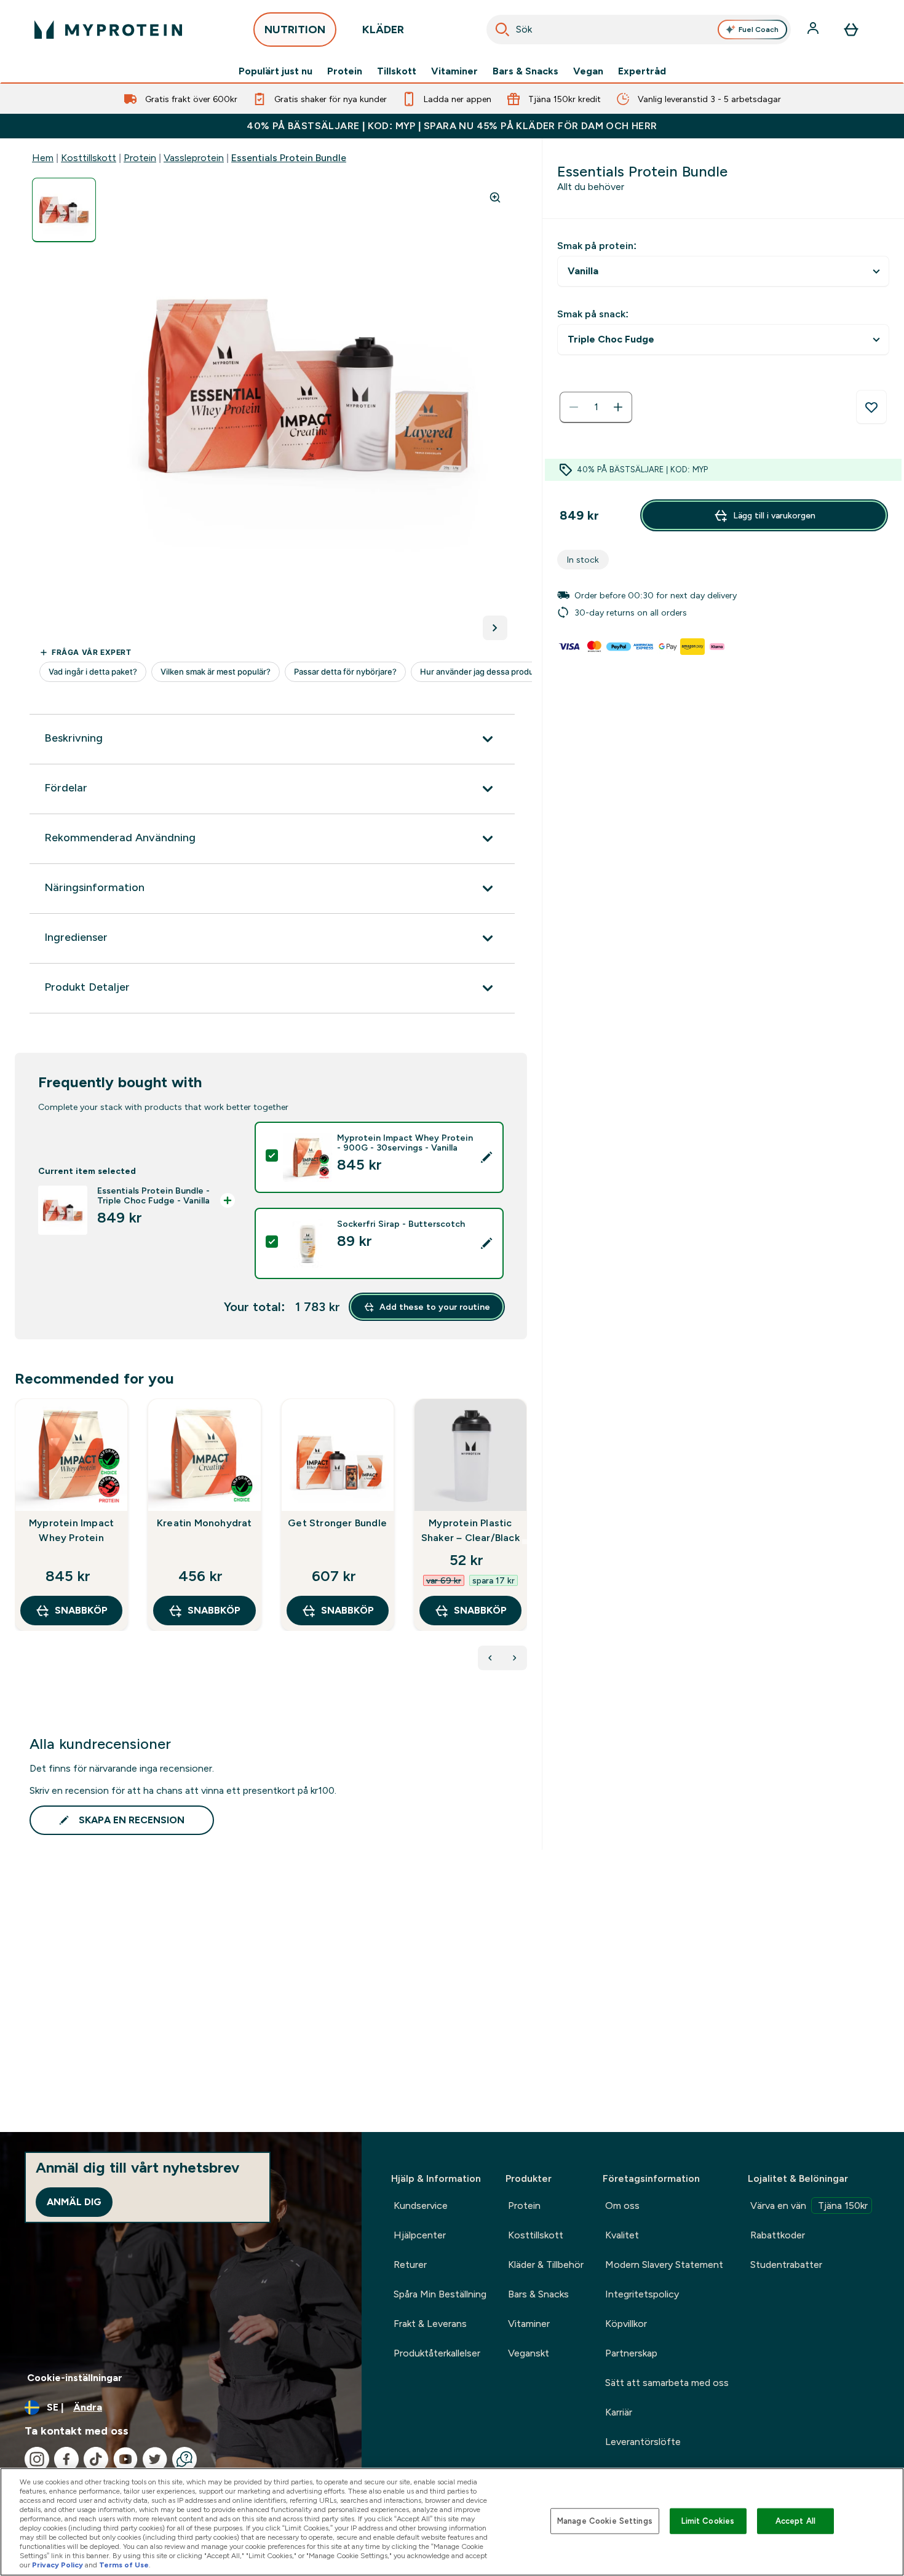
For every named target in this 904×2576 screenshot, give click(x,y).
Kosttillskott (89, 158)
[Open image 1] (64, 210)
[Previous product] (490, 1658)
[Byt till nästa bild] (495, 628)
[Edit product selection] (486, 1157)
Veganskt (529, 2353)
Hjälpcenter (420, 2235)
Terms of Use (124, 2565)
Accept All (795, 2521)
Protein (345, 71)
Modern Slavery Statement (664, 2265)
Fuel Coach (759, 30)
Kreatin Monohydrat (204, 1523)
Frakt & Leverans (430, 2324)
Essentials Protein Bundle (289, 158)
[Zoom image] (495, 197)
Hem (43, 158)
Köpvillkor (626, 2324)
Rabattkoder (778, 2235)
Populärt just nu (276, 71)
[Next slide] (525, 1542)
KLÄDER (383, 30)
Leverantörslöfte (643, 2442)
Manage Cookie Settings (605, 2521)
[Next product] (515, 1658)
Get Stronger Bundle (337, 1523)
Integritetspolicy (642, 2294)
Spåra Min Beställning (440, 2294)
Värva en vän (809, 2205)
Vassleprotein (194, 158)
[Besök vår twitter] (155, 2459)
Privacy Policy (57, 2565)
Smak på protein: (597, 246)
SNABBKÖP (81, 1610)
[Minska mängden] (574, 407)
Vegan (588, 71)
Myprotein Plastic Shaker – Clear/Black (470, 1530)
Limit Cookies (708, 2521)
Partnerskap (631, 2353)
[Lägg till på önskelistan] (871, 407)
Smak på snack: (593, 314)
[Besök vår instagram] (37, 2459)
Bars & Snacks (525, 71)
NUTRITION (295, 30)
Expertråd (642, 71)
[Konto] (814, 30)
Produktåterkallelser (437, 2353)
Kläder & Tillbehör (546, 2265)
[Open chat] (184, 2459)
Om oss (622, 2205)
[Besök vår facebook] (66, 2459)
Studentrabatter (786, 2265)
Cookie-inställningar (75, 2378)
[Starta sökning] (502, 30)
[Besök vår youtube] (125, 2459)
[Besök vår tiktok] (96, 2459)
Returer (410, 2265)
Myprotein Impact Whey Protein (71, 1530)
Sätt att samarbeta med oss (667, 2383)
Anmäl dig (74, 2202)
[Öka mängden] (618, 407)
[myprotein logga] (108, 30)
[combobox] (639, 30)
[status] (596, 407)
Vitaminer (454, 71)
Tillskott (397, 71)
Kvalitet (622, 2235)
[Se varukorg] (851, 30)
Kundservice (421, 2205)
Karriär (619, 2412)
